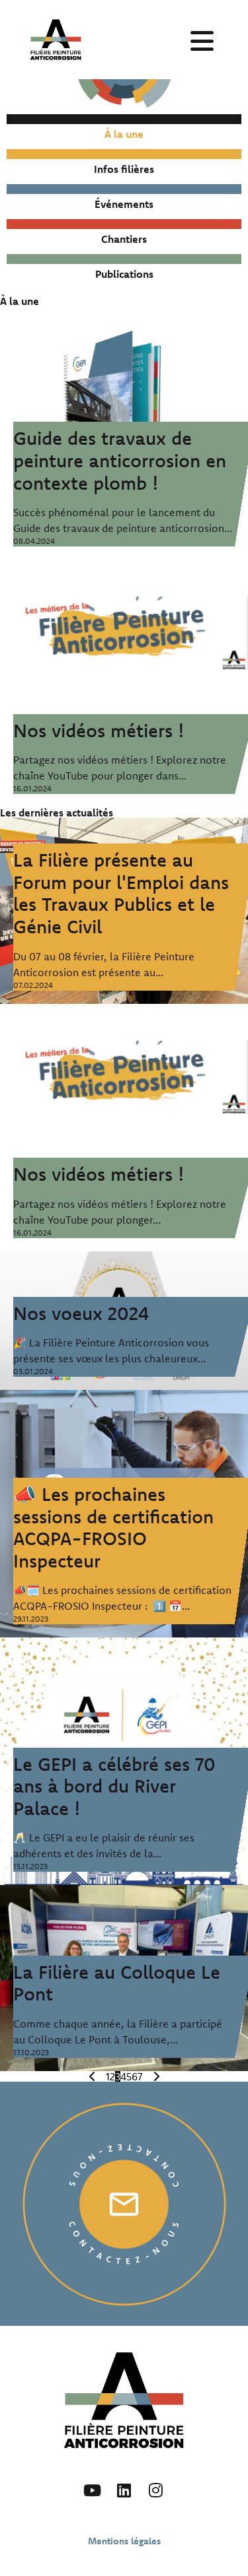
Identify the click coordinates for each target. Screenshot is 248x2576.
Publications (124, 274)
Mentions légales (124, 2541)
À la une (124, 134)
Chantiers (124, 239)
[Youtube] (93, 2490)
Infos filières (124, 169)
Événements (124, 204)
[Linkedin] (124, 2490)
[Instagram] (156, 2490)
